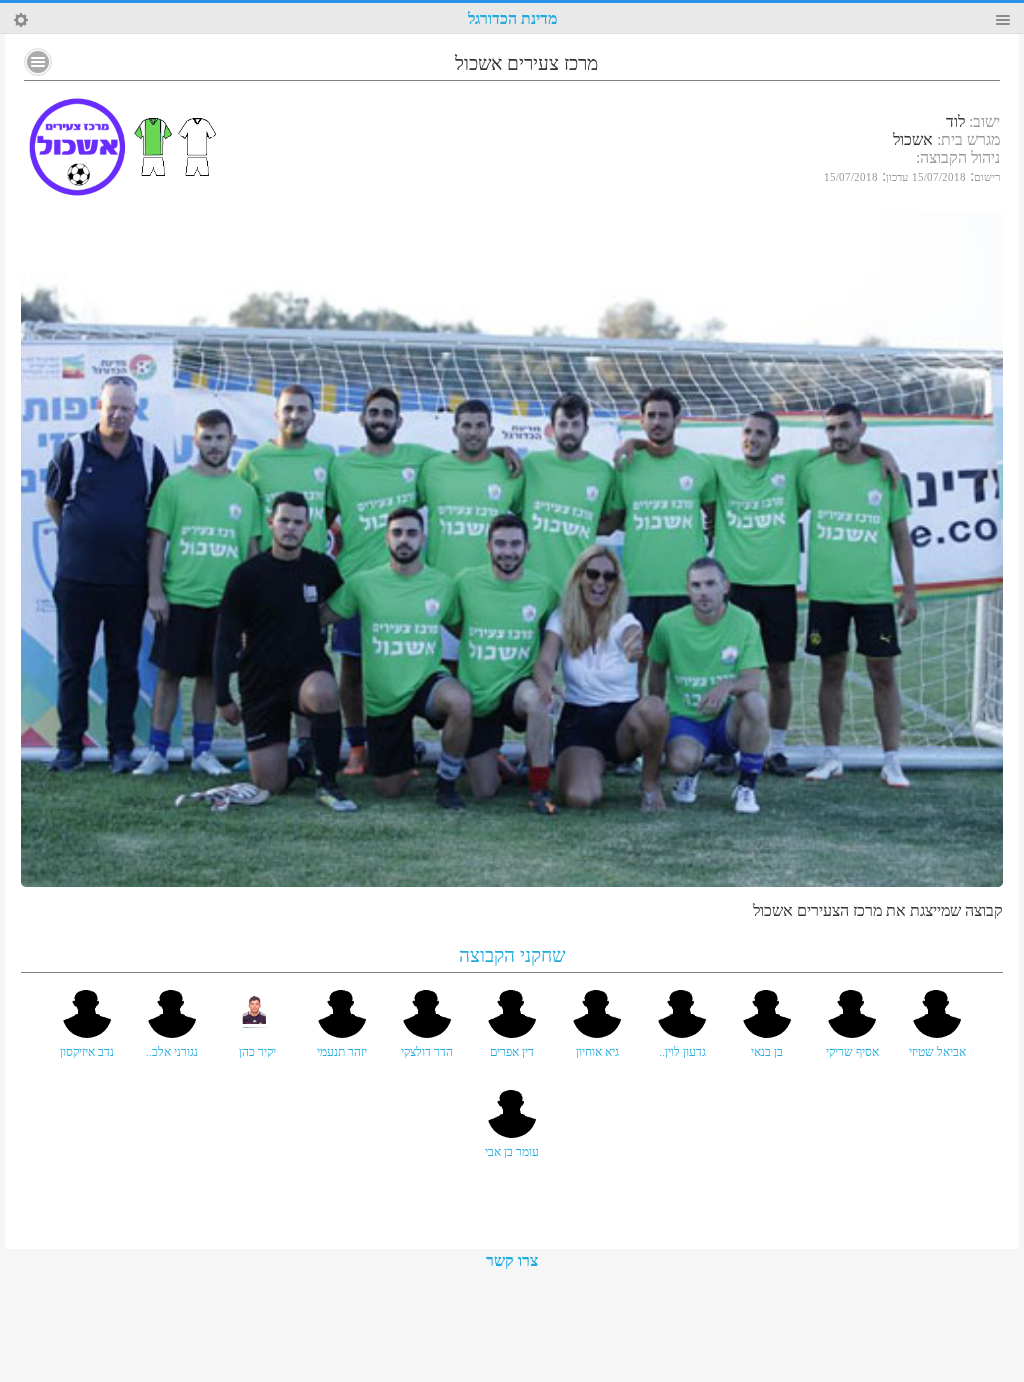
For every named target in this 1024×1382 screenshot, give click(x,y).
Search (21, 20)
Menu (1003, 20)
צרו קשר (512, 1260)
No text (38, 62)
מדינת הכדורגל (512, 18)
